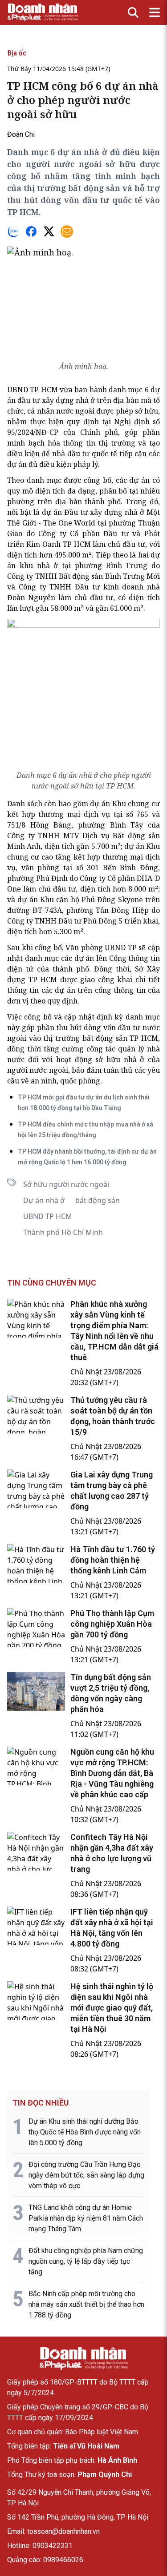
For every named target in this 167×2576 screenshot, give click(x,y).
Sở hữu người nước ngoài (66, 1184)
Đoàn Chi (21, 134)
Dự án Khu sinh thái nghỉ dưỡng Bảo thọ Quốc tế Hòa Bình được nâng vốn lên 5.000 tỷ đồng (85, 2132)
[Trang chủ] (84, 2358)
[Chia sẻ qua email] (67, 231)
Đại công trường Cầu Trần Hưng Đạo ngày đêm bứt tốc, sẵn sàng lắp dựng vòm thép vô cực (86, 2175)
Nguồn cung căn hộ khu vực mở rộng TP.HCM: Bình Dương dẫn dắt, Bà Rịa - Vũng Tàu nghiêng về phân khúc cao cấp (112, 1773)
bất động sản (98, 1200)
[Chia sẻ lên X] (49, 231)
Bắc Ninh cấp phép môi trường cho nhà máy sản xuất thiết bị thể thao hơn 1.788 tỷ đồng (86, 2304)
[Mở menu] (155, 12)
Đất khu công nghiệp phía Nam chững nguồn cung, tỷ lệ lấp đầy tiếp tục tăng (86, 2261)
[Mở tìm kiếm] (133, 12)
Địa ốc (17, 53)
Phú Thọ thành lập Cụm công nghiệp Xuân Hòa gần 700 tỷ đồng (112, 1624)
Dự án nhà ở (44, 1200)
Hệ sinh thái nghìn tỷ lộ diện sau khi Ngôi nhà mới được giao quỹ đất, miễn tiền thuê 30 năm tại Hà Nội (112, 2008)
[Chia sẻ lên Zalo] (13, 231)
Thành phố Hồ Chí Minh (63, 1232)
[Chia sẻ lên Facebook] (31, 231)
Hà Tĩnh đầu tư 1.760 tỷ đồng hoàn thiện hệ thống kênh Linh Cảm (113, 1560)
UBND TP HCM (48, 1216)
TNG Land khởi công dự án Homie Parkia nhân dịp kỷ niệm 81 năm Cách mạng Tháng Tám (86, 2218)
